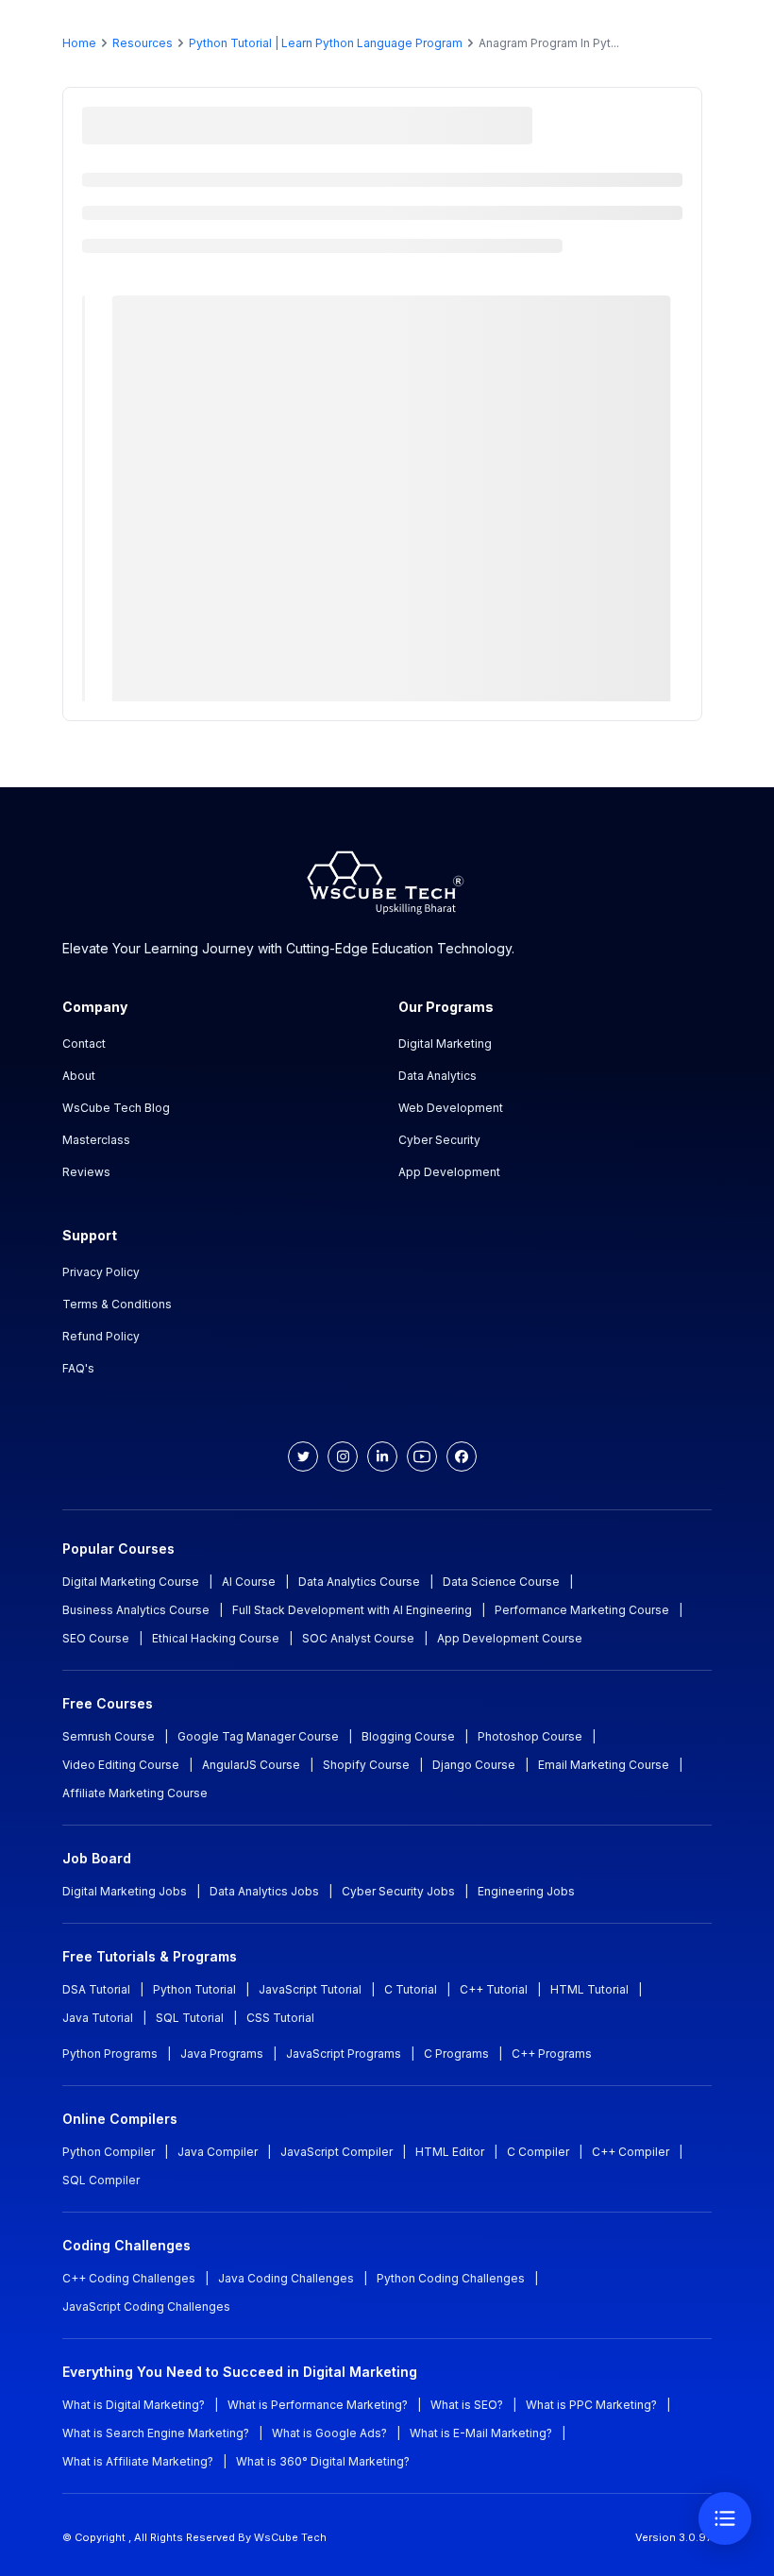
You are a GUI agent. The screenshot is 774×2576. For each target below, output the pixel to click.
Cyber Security (439, 1140)
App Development (449, 1172)
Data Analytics (437, 1076)
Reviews (86, 1172)
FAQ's (78, 1368)
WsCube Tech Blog (116, 1108)
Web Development (451, 1108)
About (79, 1076)
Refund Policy (101, 1336)
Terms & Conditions (117, 1304)
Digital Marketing (445, 1044)
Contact (84, 1044)
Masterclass (96, 1140)
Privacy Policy (101, 1272)
